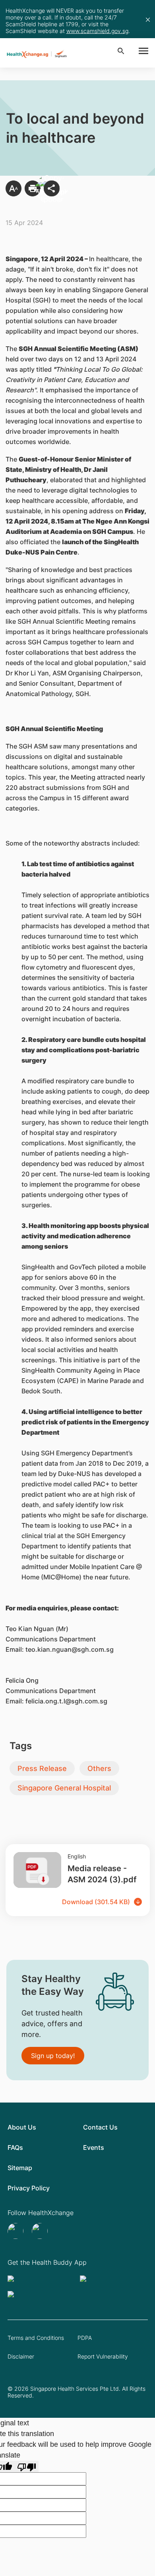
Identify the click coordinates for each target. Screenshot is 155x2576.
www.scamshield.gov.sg (97, 31)
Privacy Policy (29, 2188)
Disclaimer (21, 2356)
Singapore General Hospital (64, 1788)
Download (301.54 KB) (96, 1902)
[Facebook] (41, 2231)
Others (99, 1768)
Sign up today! (53, 2056)
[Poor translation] (27, 2466)
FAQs (15, 2147)
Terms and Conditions (36, 2338)
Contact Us (100, 2127)
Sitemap (20, 2168)
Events (94, 2147)
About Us (22, 2127)
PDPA (85, 2338)
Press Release (42, 1768)
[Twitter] (16, 2231)
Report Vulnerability (103, 2356)
